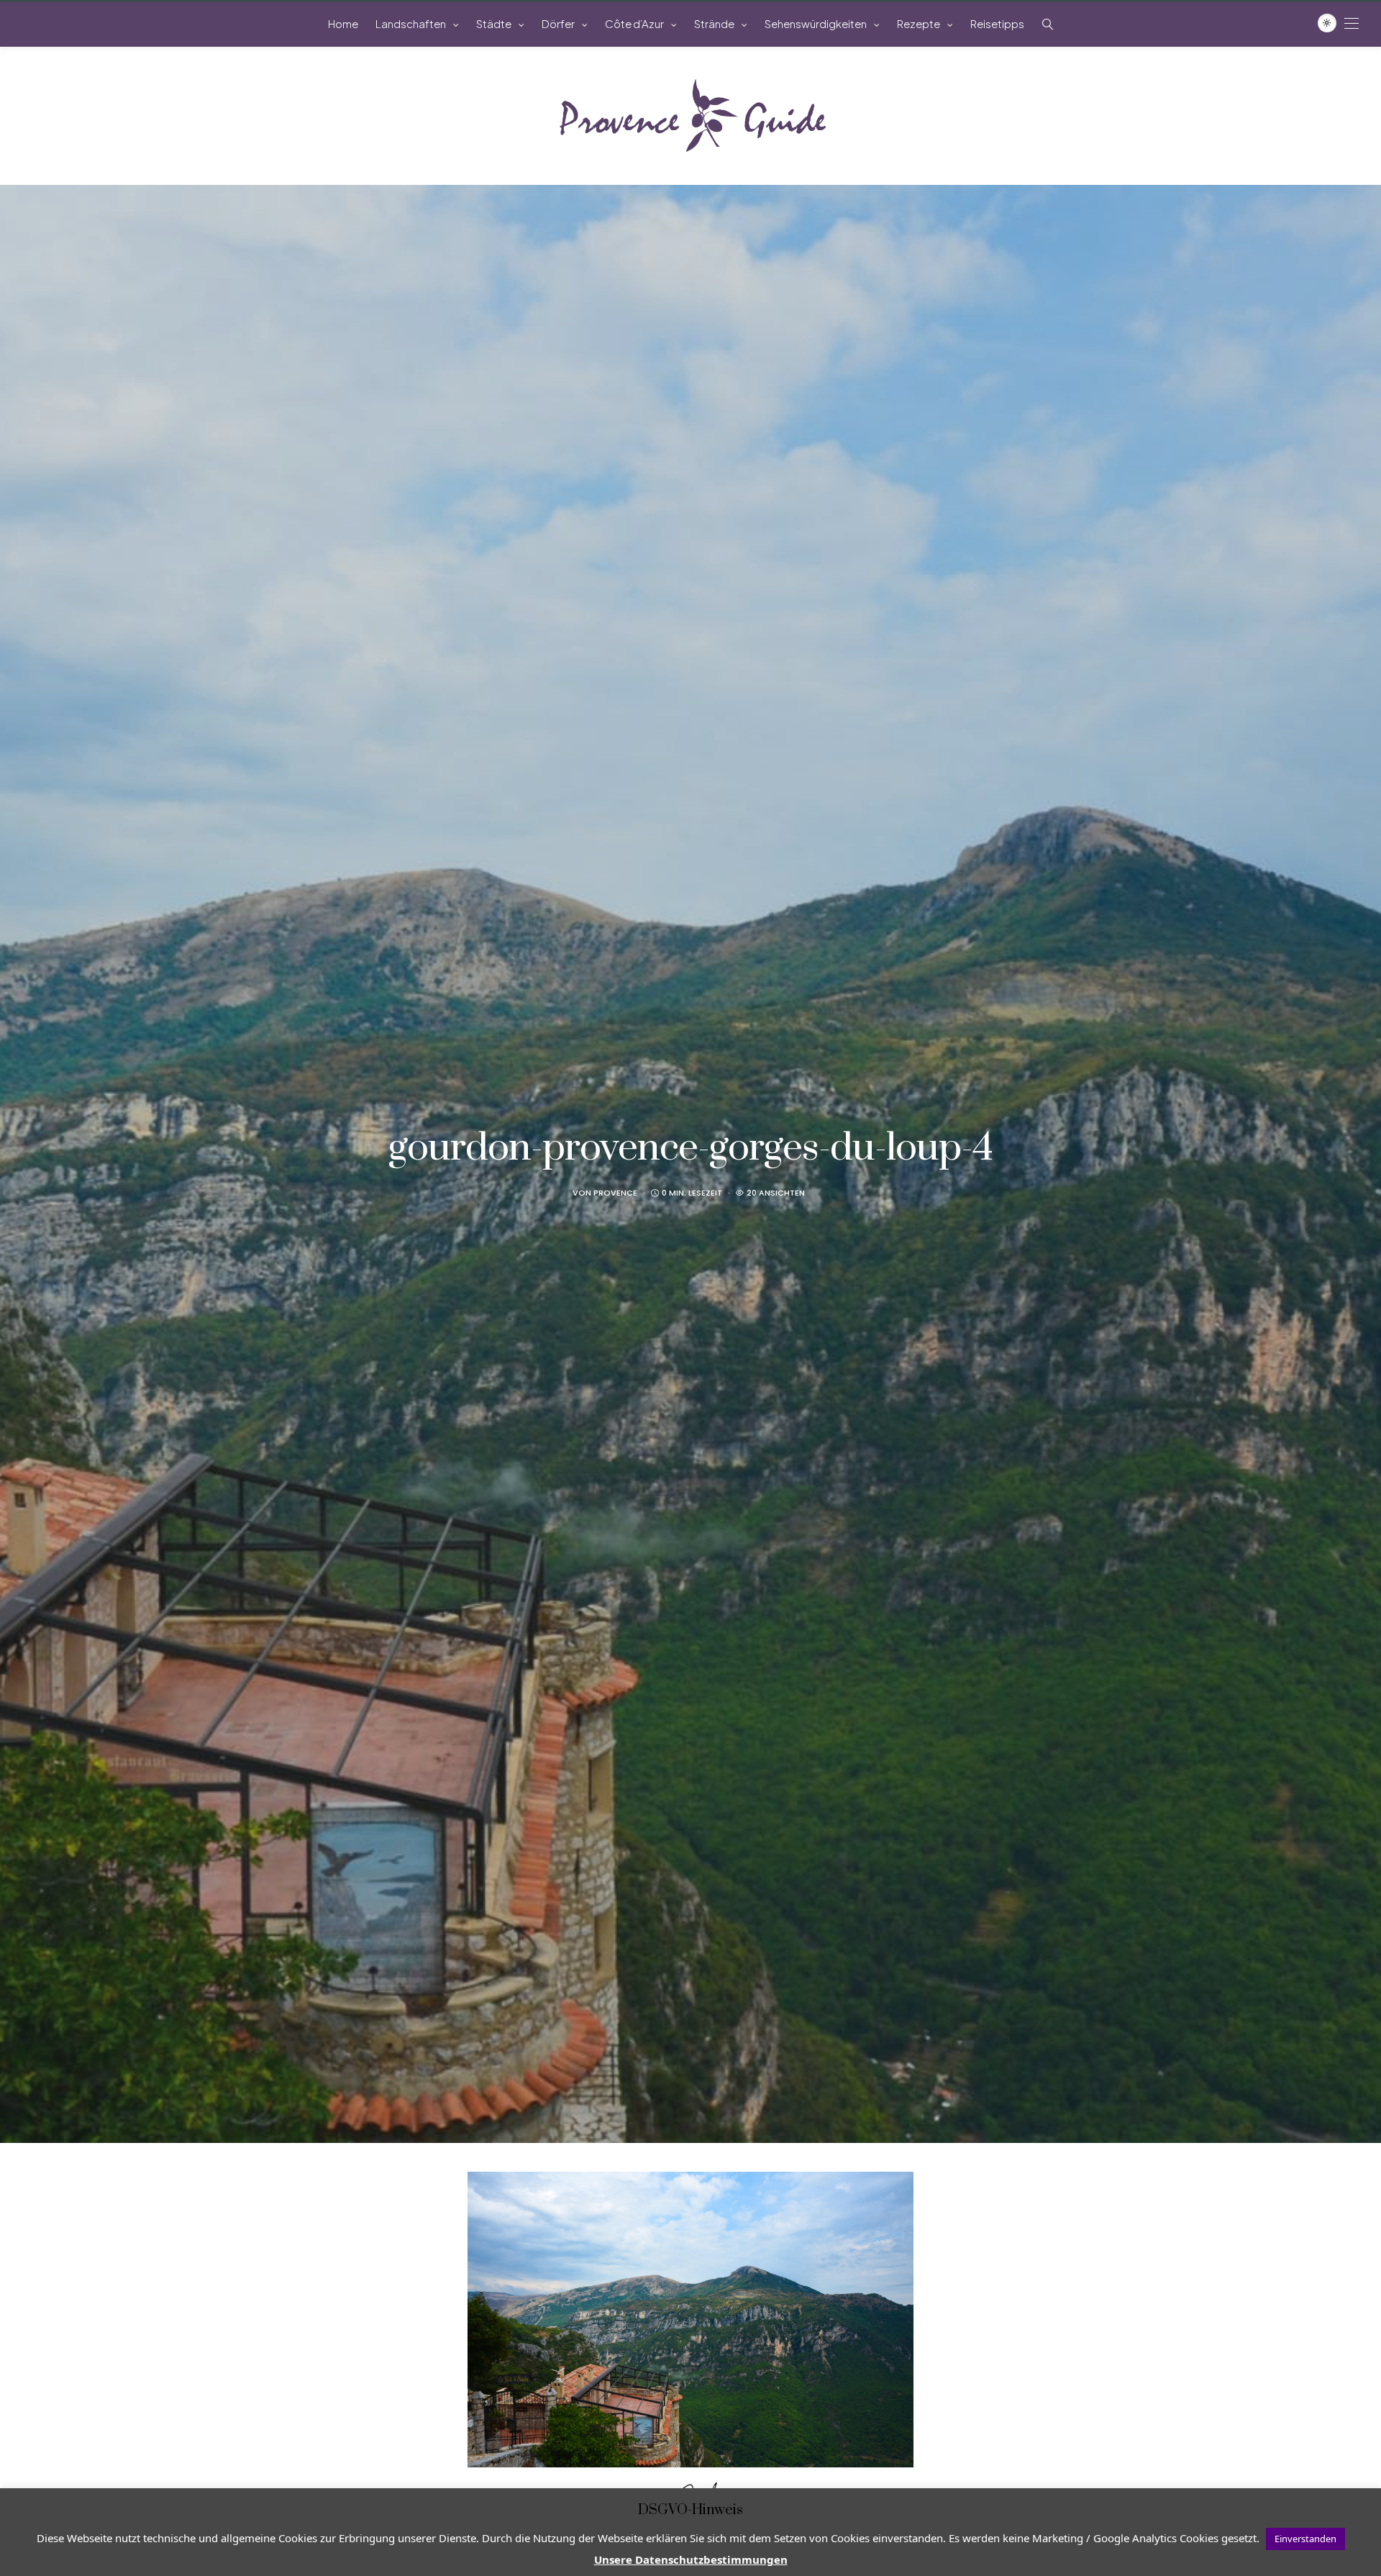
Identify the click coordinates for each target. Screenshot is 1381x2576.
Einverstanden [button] (1305, 2539)
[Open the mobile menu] (1352, 23)
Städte (494, 23)
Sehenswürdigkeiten (816, 23)
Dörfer (558, 23)
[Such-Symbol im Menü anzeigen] (1048, 24)
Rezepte (919, 23)
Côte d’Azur (634, 23)
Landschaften (411, 23)
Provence (615, 1193)
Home (343, 23)
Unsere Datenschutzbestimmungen (691, 2559)
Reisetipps (997, 23)
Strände (714, 23)
